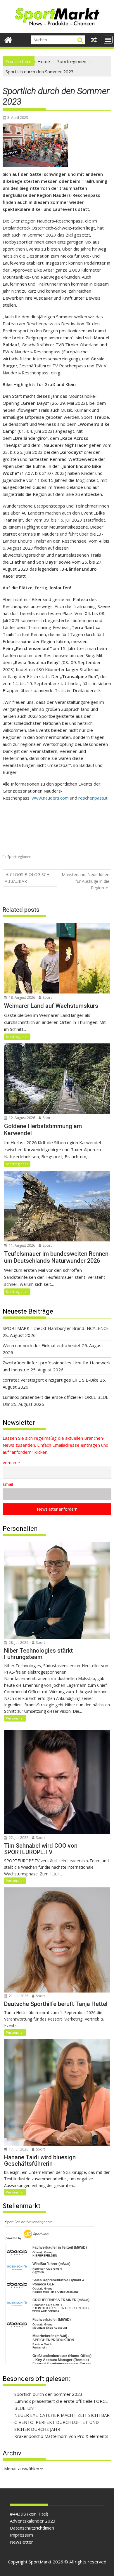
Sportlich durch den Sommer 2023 (48, 2394)
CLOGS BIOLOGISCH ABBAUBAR (27, 878)
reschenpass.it (93, 798)
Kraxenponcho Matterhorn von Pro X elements (61, 2436)
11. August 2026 (21, 1245)
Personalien (15, 1718)
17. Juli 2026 (18, 2149)
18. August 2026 (21, 997)
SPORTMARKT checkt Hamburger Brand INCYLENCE (56, 1328)
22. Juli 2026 (18, 1838)
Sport (47, 997)
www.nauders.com (50, 798)
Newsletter (21, 2542)
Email (8, 1484)
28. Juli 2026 (18, 1643)
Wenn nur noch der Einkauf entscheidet (42, 1345)
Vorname (11, 1463)
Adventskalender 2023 (33, 2521)
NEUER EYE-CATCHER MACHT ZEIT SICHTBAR (62, 2415)
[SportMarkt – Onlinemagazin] (8, 39)
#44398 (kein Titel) (29, 2514)
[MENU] (108, 40)
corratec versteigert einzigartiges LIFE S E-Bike (51, 1380)
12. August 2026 (21, 1118)
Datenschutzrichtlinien (32, 2528)
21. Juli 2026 (18, 1996)
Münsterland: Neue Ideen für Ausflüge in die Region (85, 881)
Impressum (21, 2535)
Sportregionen (19, 857)
